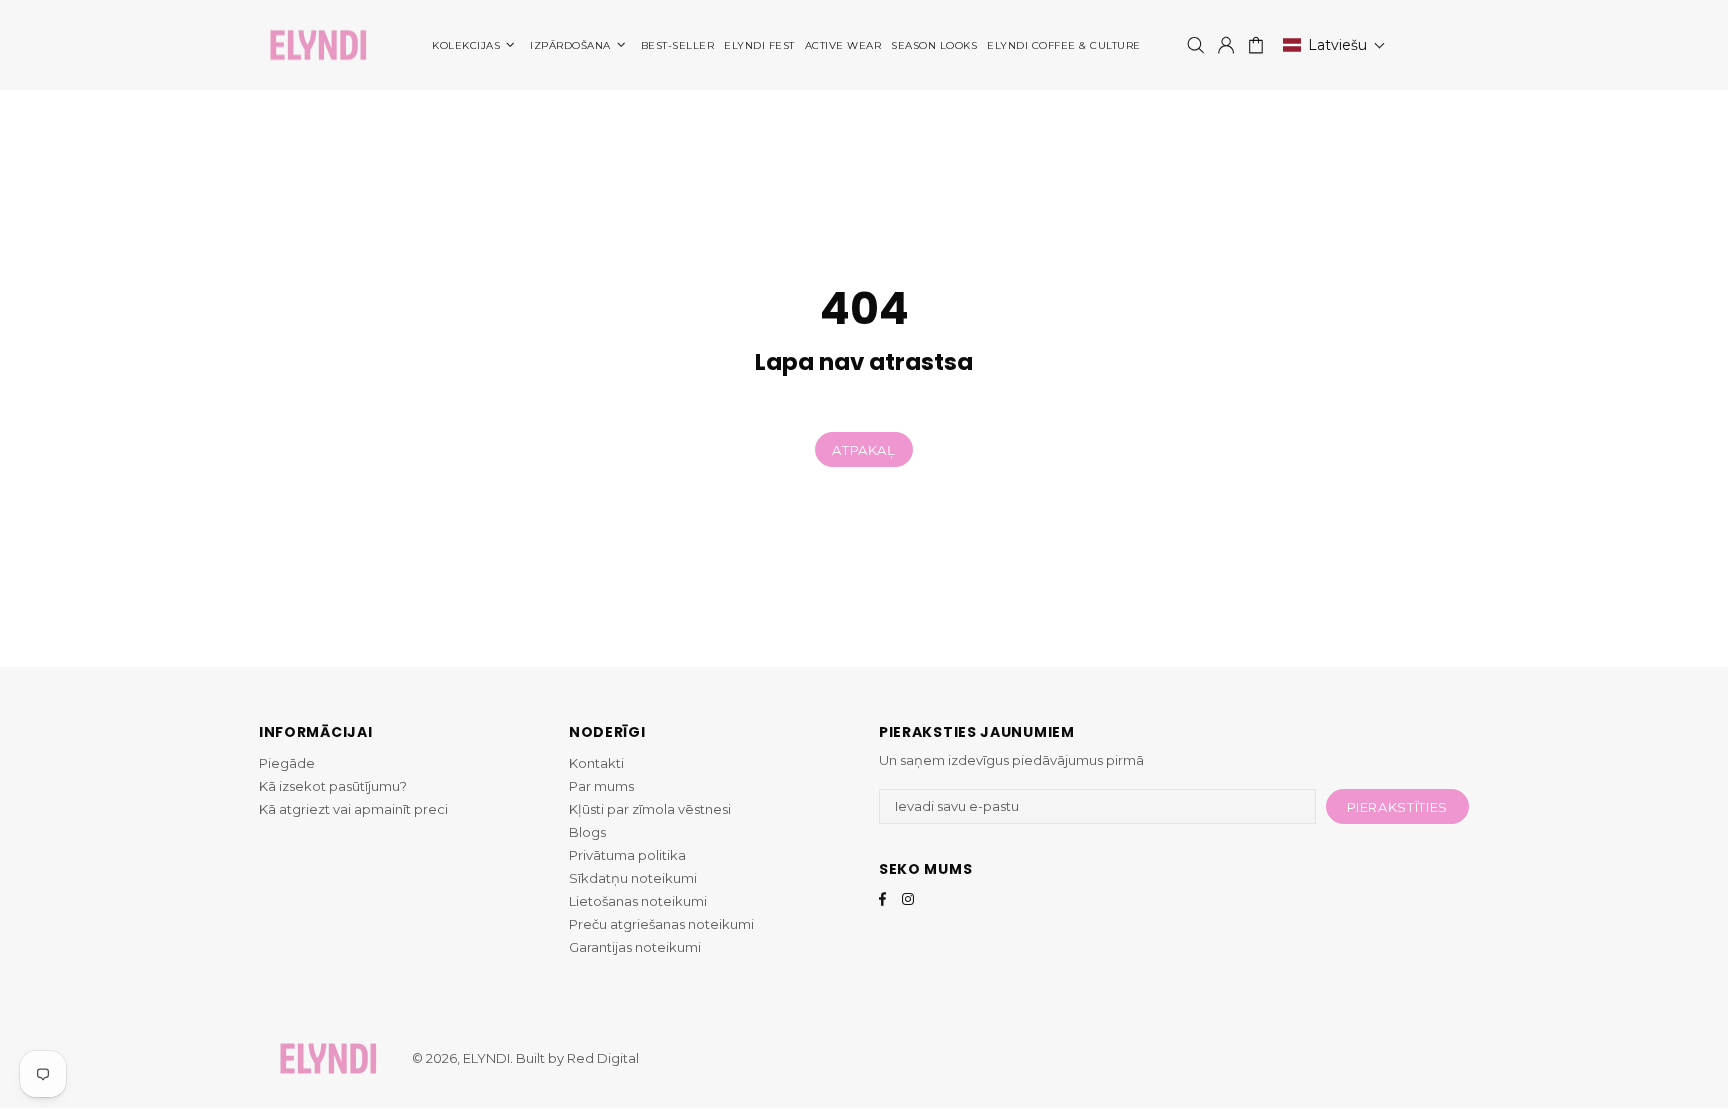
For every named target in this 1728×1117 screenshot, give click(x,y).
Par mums (601, 786)
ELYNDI (318, 45)
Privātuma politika (627, 855)
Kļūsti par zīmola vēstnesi (650, 809)
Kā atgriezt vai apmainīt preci (353, 809)
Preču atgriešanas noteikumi (661, 924)
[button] (1334, 45)
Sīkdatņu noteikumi (633, 878)
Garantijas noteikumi (635, 947)
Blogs (587, 832)
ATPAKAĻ (864, 450)
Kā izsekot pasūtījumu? (333, 786)
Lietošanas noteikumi (638, 901)
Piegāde (287, 763)
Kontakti (596, 763)
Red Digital (603, 1058)
